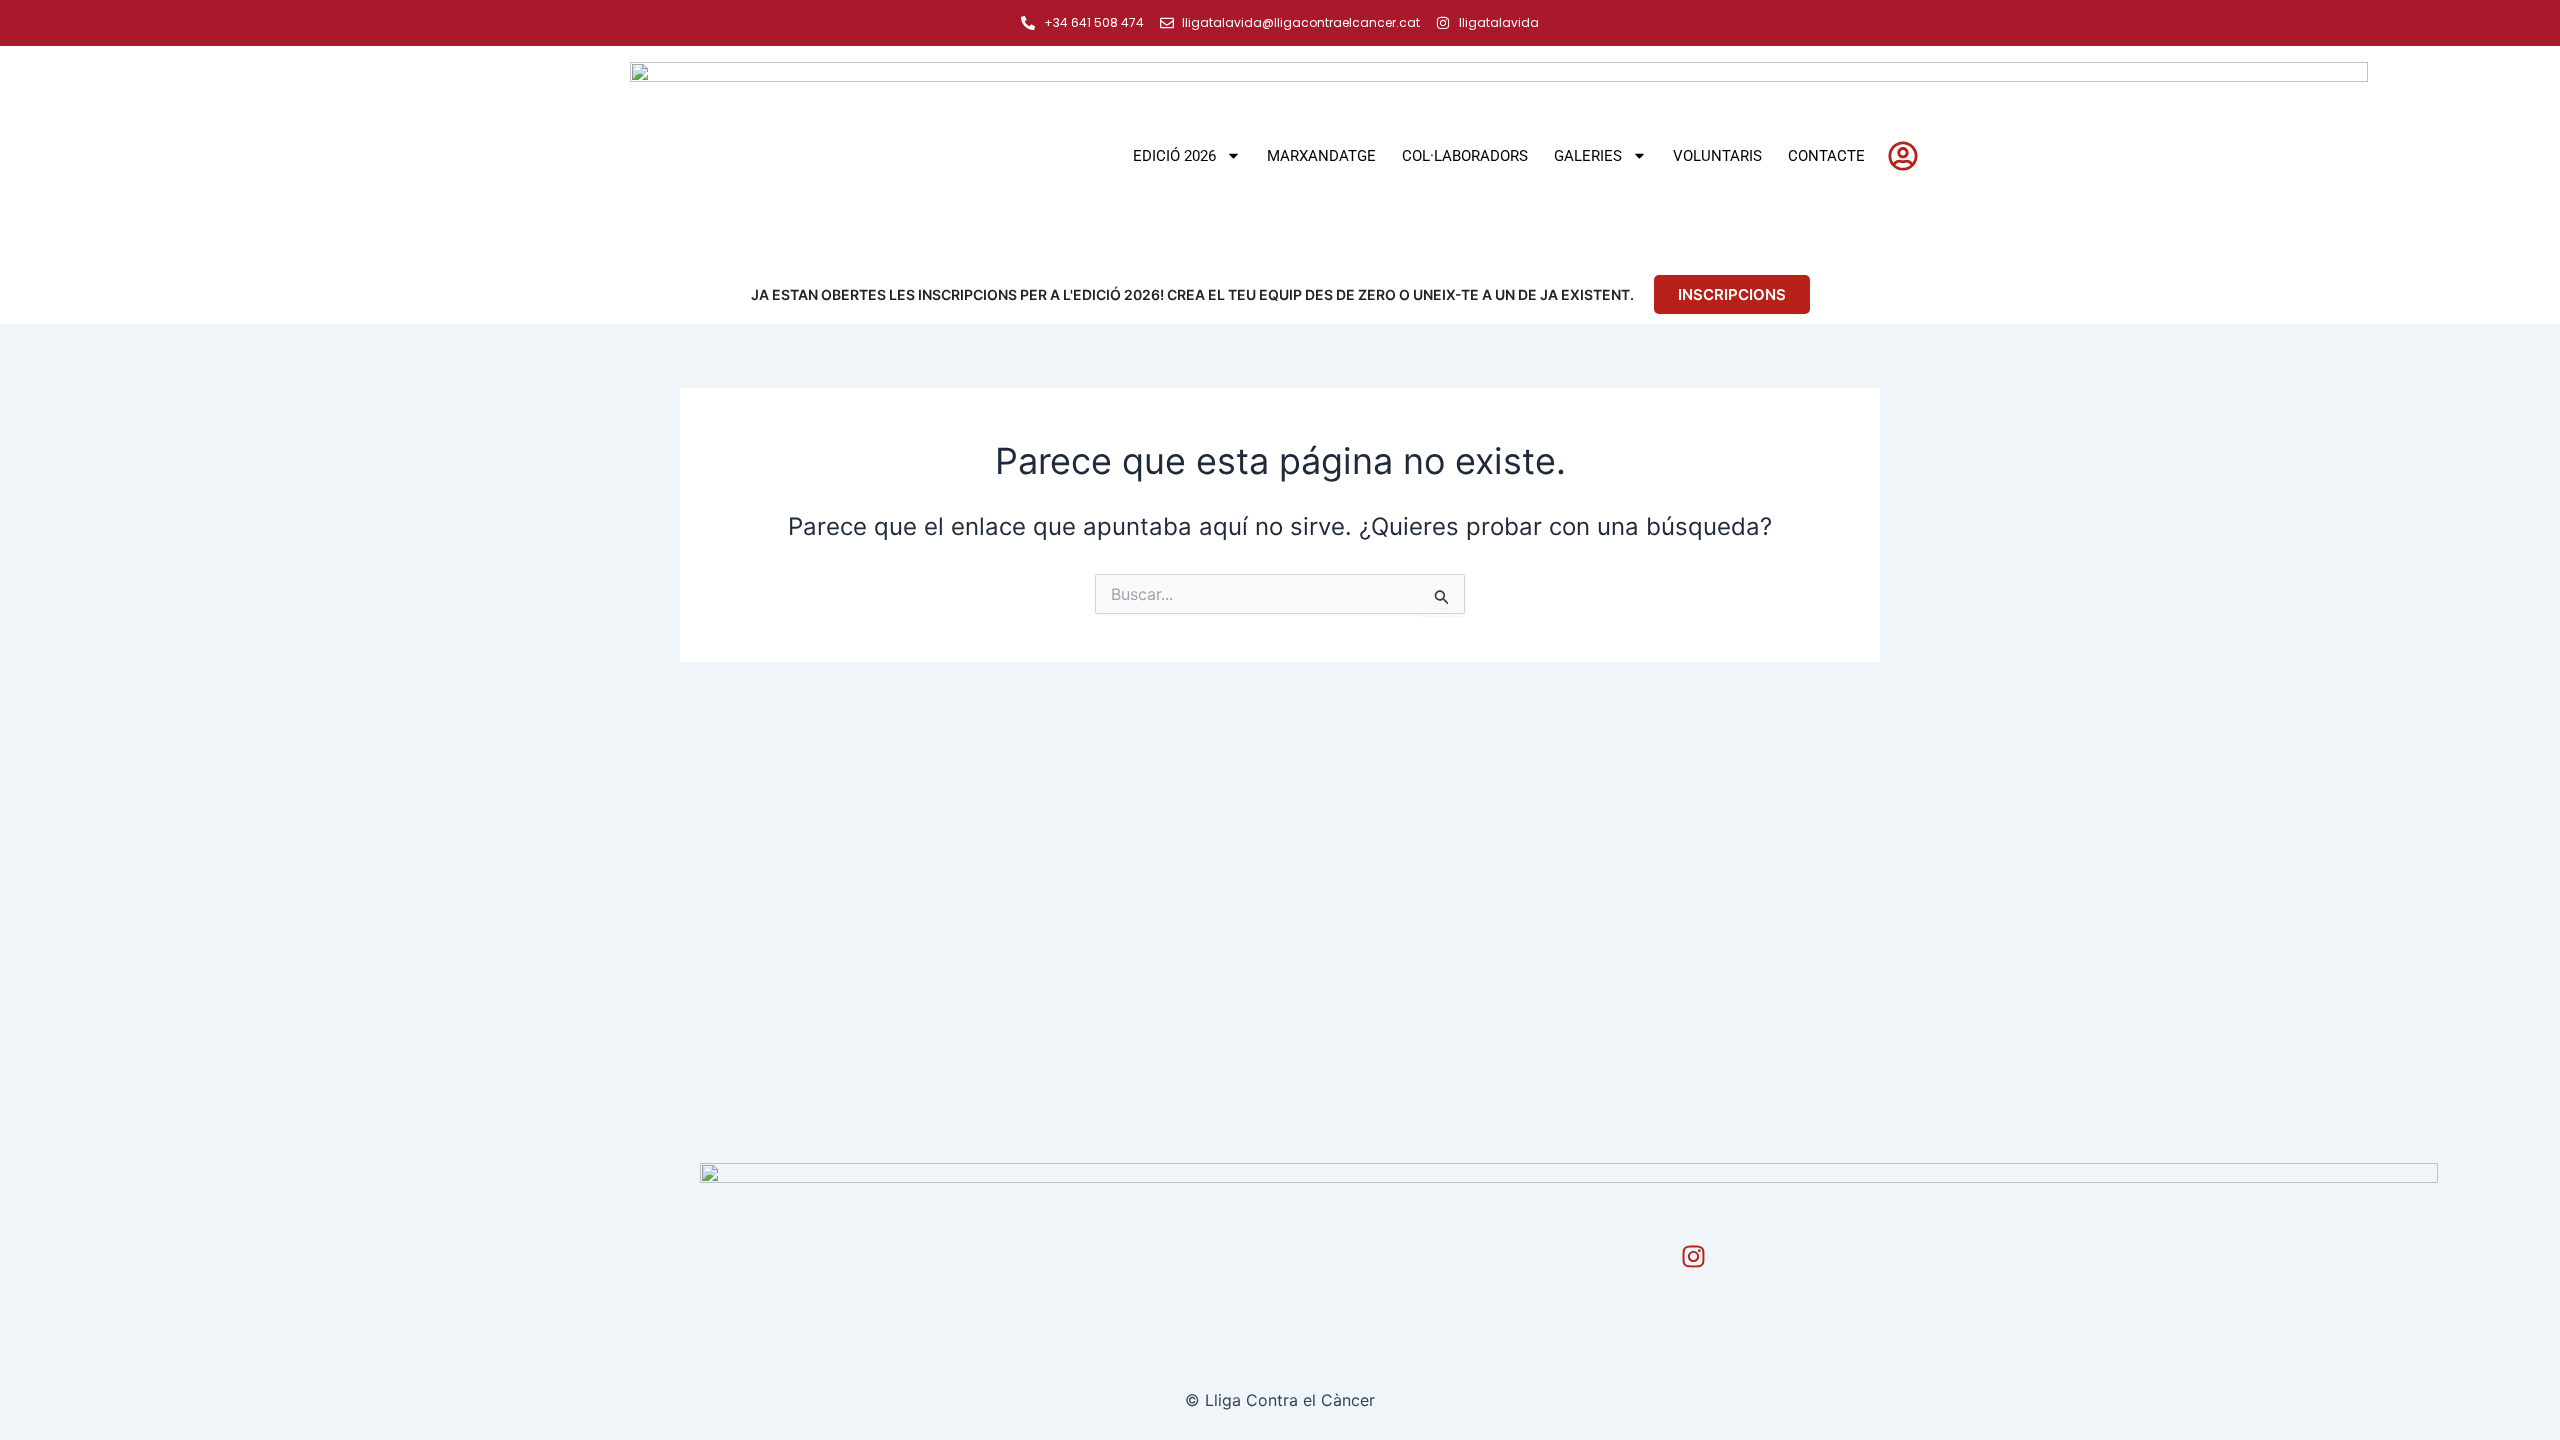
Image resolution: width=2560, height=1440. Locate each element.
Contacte (1826, 156)
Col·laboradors (1465, 156)
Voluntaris (1717, 156)
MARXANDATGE (1321, 156)
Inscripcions (1732, 294)
